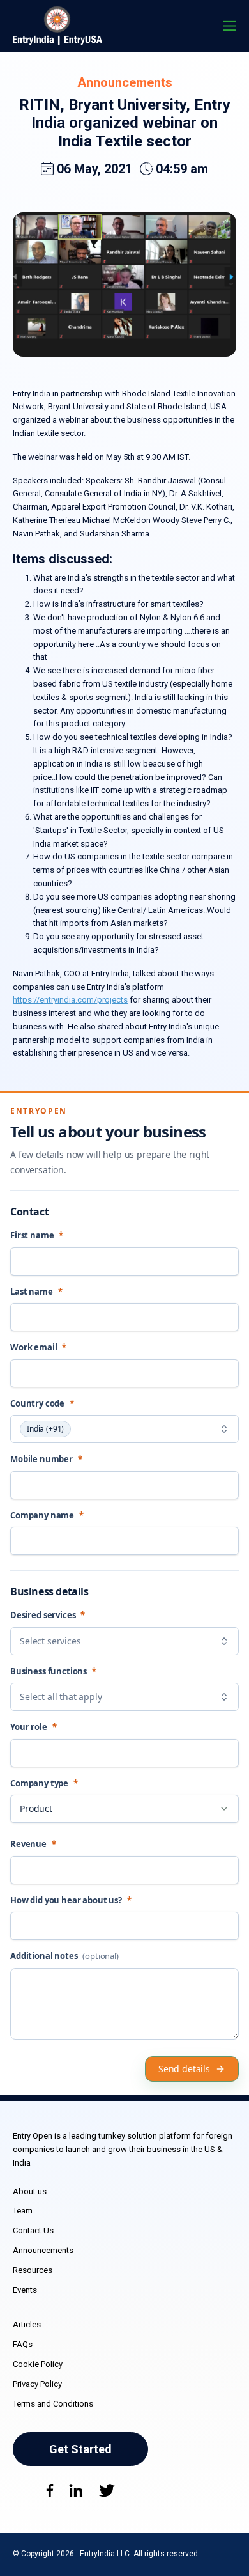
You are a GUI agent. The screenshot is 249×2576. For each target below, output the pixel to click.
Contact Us (33, 2230)
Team (23, 2211)
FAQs (23, 2344)
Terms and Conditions (53, 2404)
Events (25, 2290)
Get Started (80, 2449)
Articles (27, 2324)
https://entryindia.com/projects (70, 1000)
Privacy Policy (37, 2384)
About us (30, 2191)
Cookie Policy (38, 2364)
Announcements (125, 82)
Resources (33, 2270)
